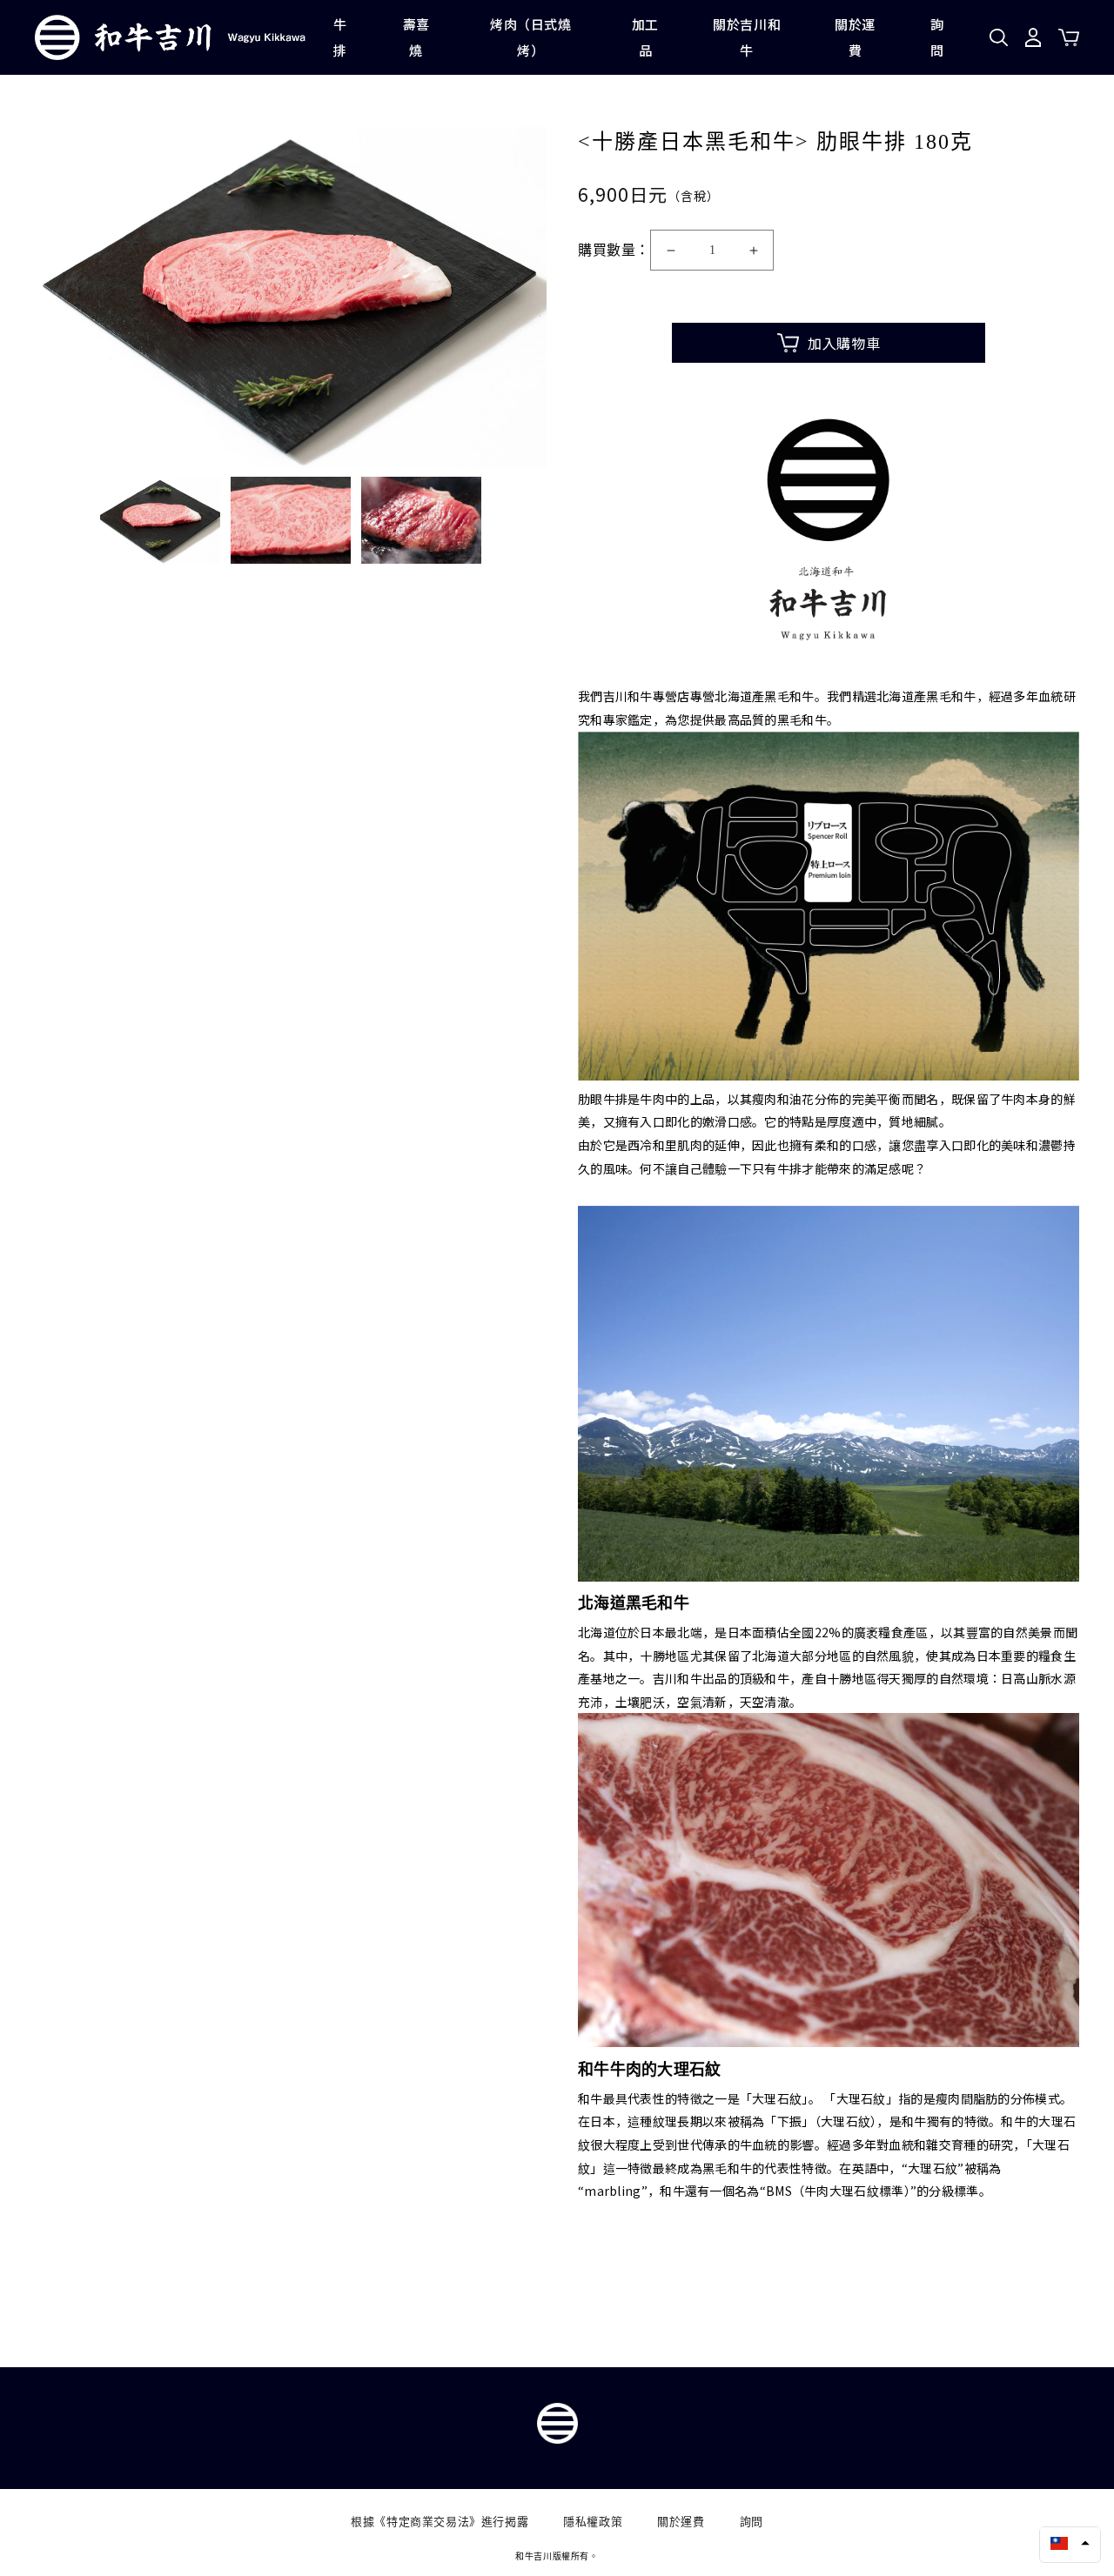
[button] (1070, 2543)
